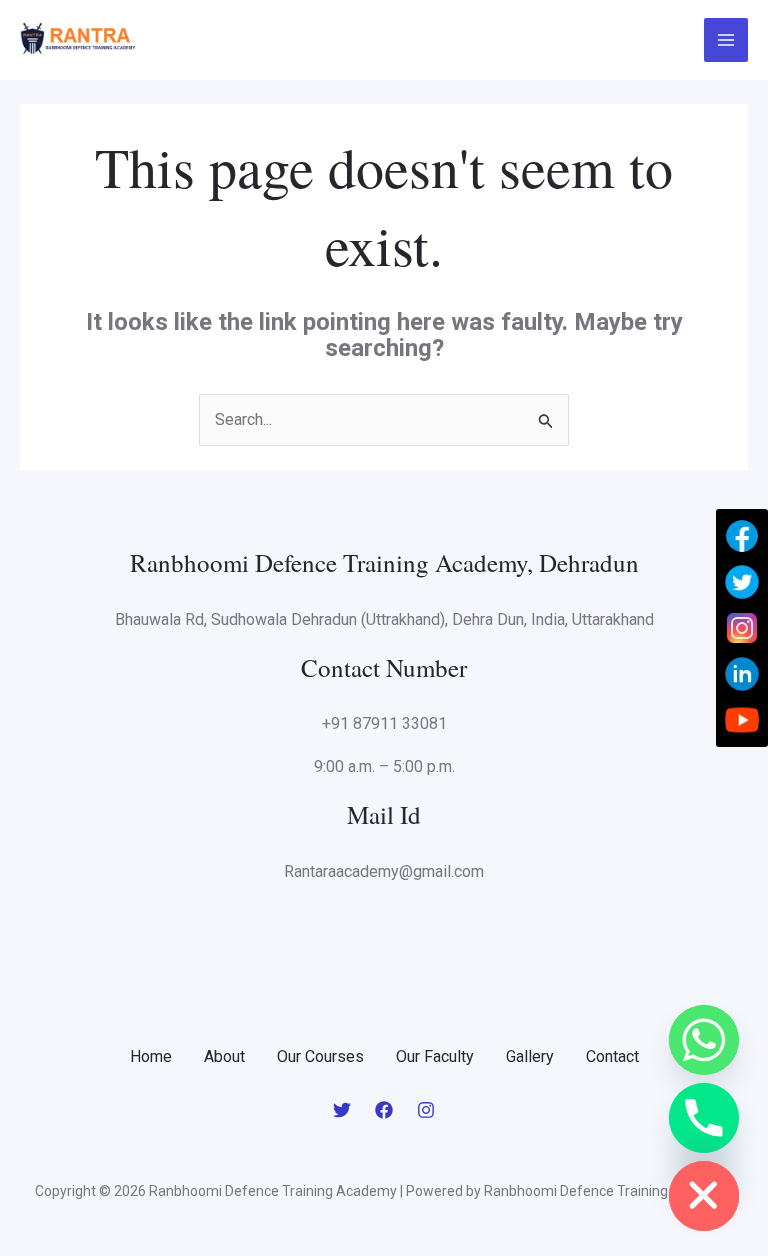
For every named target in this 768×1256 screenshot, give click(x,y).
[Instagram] (426, 1110)
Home (151, 1056)
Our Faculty (435, 1056)
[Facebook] (384, 1110)
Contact (612, 1056)
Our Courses (320, 1056)
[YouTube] (742, 720)
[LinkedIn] (742, 674)
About (224, 1056)
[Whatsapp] (704, 1040)
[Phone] (704, 1118)
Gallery (530, 1056)
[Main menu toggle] (726, 40)
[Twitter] (342, 1110)
